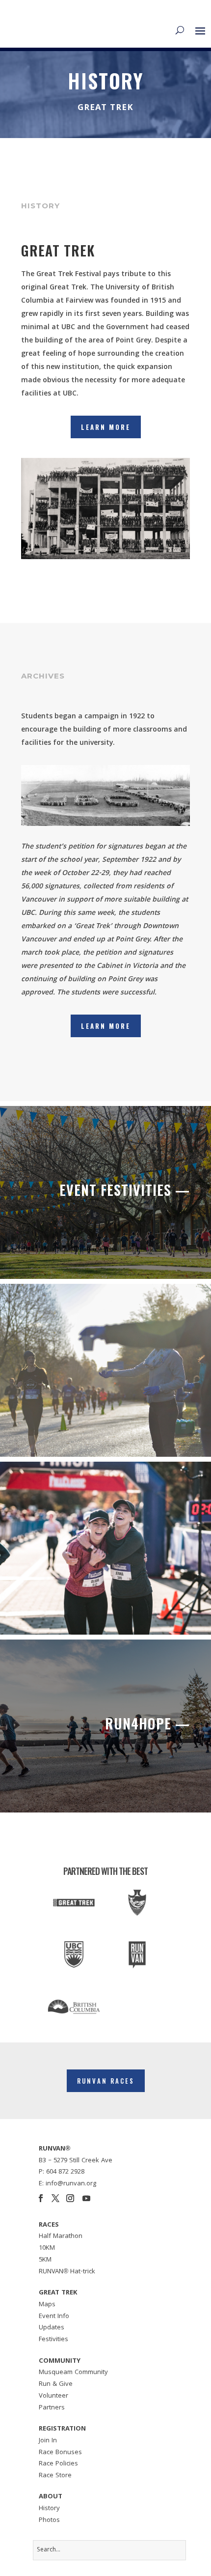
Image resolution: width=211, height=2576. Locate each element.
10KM (47, 2248)
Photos (49, 2520)
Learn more (106, 1026)
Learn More (106, 427)
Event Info (54, 2317)
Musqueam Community (73, 2373)
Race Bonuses (60, 2453)
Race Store (55, 2476)
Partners (52, 2408)
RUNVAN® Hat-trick (67, 2272)
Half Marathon (61, 2236)
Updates (52, 2328)
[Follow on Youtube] (86, 2198)
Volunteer (53, 2396)
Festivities (53, 2340)
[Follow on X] (55, 2198)
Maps (47, 2305)
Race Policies (58, 2464)
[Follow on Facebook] (41, 2198)
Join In (48, 2441)
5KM (45, 2260)
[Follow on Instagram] (70, 2198)
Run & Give (56, 2384)
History (49, 2509)
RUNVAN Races (106, 2081)
